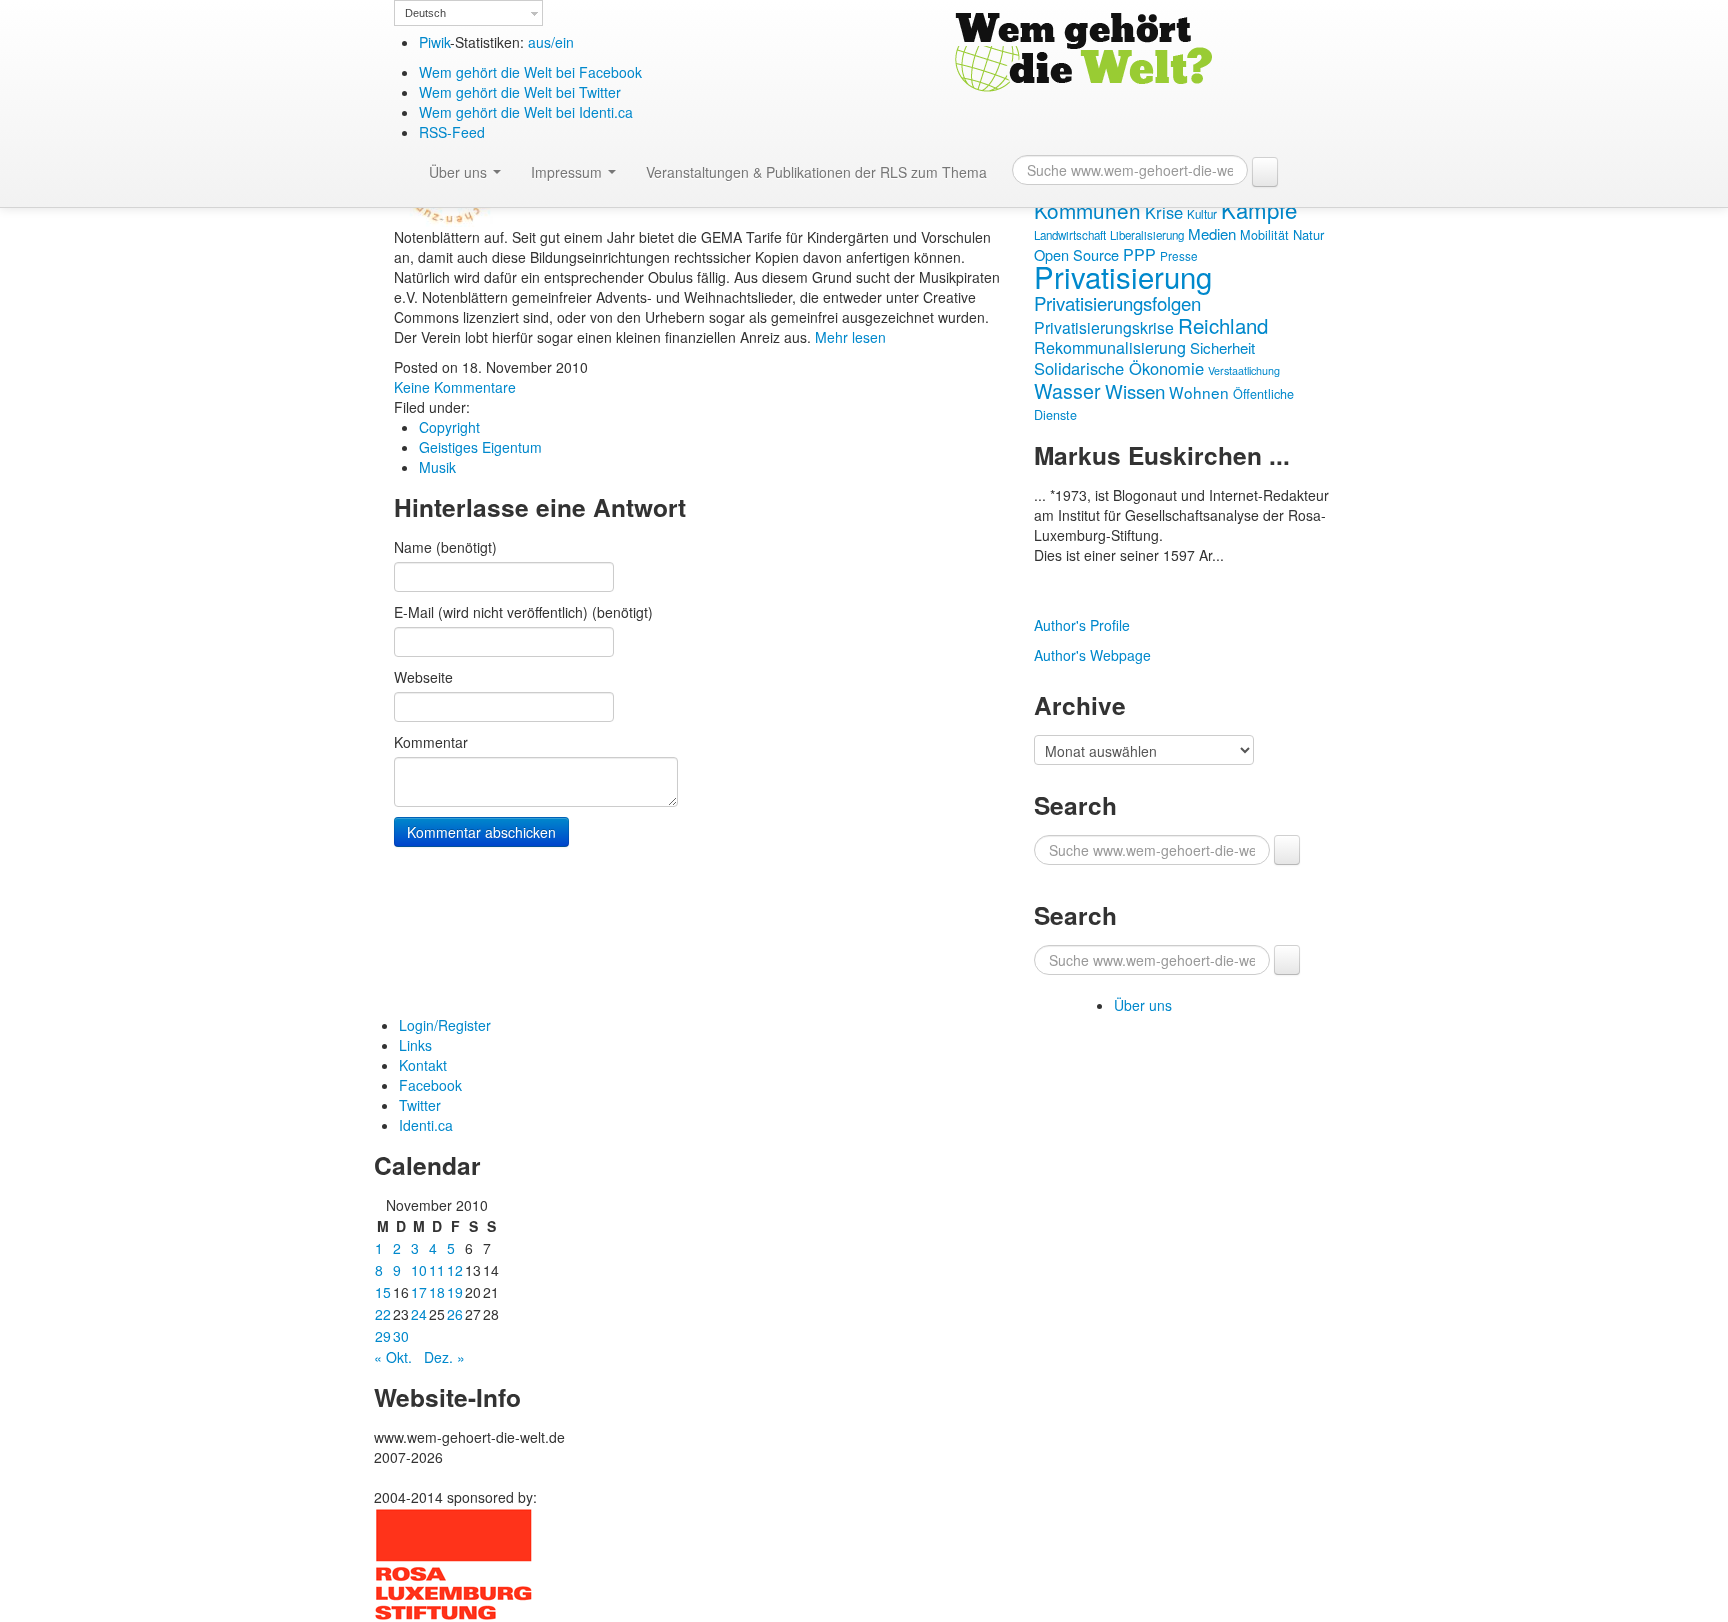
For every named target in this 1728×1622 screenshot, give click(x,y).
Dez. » (444, 1357)
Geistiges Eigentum (480, 447)
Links (415, 1045)
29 (383, 1336)
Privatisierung (1123, 276)
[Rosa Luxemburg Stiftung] (454, 1562)
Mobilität (1264, 235)
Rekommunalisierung (1110, 347)
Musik (437, 467)
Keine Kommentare (455, 387)
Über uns (460, 172)
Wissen (1135, 390)
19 (455, 1292)
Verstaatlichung (1244, 370)
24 (419, 1314)
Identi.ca (426, 1125)
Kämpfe (1259, 209)
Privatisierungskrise (1104, 327)
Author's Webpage (1092, 655)
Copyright (449, 427)
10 (419, 1270)
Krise (1164, 212)
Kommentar (431, 742)
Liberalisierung (1147, 235)
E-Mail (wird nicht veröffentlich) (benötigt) (523, 612)
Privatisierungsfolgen (1117, 303)
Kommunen (1087, 210)
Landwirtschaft (1070, 235)
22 (383, 1314)
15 (383, 1292)
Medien (1212, 233)
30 (401, 1336)
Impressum (568, 172)
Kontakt (423, 1065)
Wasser (1067, 390)
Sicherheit (1222, 347)
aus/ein (551, 42)
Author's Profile (1082, 625)
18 (437, 1292)
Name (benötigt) (445, 547)
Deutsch (425, 13)
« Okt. (393, 1357)
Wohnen (1199, 392)
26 (455, 1314)
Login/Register (445, 1025)
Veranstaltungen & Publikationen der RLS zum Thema (816, 172)
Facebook (430, 1085)
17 (419, 1292)
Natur (1308, 234)
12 (455, 1270)
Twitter (420, 1105)
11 (437, 1270)
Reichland (1223, 325)
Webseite (423, 677)
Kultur (1202, 214)
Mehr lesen (850, 337)
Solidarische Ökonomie (1119, 368)
